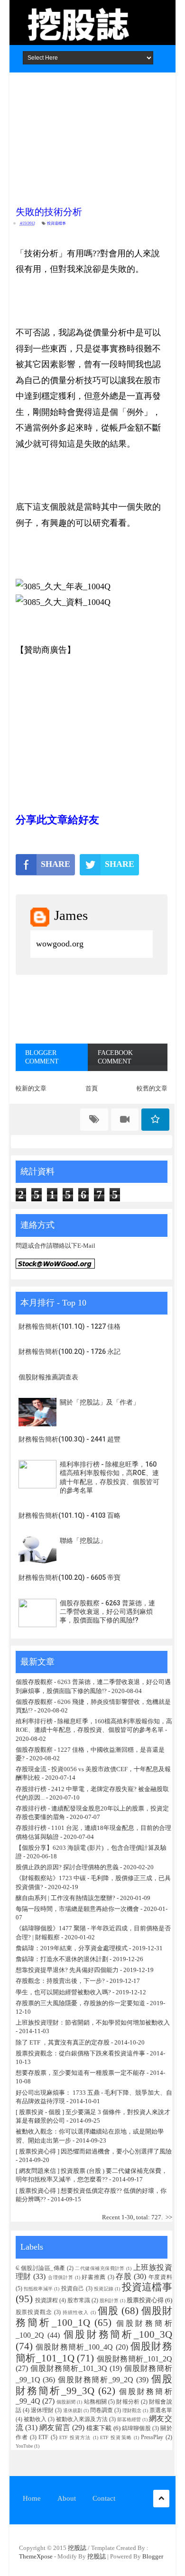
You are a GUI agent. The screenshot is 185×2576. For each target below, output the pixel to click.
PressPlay (152, 2437)
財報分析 (128, 2402)
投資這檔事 (56, 223)
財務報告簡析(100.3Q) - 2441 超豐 (69, 1439)
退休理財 (42, 2410)
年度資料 (160, 2277)
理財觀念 (132, 2410)
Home (32, 2498)
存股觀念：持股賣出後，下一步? (60, 1981)
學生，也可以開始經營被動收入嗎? (63, 1992)
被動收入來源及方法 (82, 2419)
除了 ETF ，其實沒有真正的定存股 (63, 2042)
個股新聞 (66, 2402)
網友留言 (55, 2427)
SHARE (55, 864)
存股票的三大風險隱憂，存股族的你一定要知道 (80, 2003)
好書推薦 (94, 2277)
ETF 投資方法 (75, 2437)
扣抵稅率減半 (38, 2289)
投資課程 (46, 2301)
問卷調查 (102, 2410)
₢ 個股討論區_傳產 (41, 2268)
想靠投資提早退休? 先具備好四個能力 (67, 1970)
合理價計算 (60, 2277)
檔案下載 (99, 2428)
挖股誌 (78, 2548)
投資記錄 (104, 2289)
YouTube (24, 2446)
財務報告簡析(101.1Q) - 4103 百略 (69, 1515)
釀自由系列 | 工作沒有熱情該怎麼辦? (65, 1898)
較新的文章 (31, 1088)
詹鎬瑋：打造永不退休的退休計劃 (62, 1959)
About (67, 2498)
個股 (108, 2310)
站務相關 (96, 2402)
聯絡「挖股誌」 (83, 1540)
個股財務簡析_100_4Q (74, 2347)
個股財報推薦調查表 (48, 1377)
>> (169, 2217)
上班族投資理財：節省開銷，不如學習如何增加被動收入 (93, 2022)
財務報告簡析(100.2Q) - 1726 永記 (69, 1351)
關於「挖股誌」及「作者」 (100, 1402)
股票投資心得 (145, 2300)
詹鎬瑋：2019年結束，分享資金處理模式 (72, 1948)
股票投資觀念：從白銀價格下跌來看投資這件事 (80, 2053)
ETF (43, 2437)
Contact (104, 2498)
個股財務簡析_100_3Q (118, 2334)
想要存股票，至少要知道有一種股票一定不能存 (81, 2073)
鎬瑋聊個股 (136, 2428)
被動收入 (35, 2419)
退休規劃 (73, 2410)
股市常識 (79, 2301)
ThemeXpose (36, 2556)
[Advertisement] (92, 136)
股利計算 (109, 2301)
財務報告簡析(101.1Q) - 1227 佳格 (69, 1326)
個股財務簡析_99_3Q (94, 2385)
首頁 (92, 1088)
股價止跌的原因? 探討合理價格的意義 (67, 1867)
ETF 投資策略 (116, 2437)
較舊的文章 (152, 1088)
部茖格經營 (129, 2419)
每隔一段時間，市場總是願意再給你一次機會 (77, 1909)
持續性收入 (76, 2312)
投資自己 (73, 2289)
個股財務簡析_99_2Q (96, 2380)
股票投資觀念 (34, 2312)
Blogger (153, 2556)
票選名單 (161, 2410)
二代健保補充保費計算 (100, 2268)
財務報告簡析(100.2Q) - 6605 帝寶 (69, 1577)
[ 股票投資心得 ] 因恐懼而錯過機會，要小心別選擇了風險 (94, 2151)
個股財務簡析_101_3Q (69, 2368)
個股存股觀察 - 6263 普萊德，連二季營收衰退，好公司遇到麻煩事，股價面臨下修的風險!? (107, 1612)
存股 (124, 2276)
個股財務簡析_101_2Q (134, 2359)
